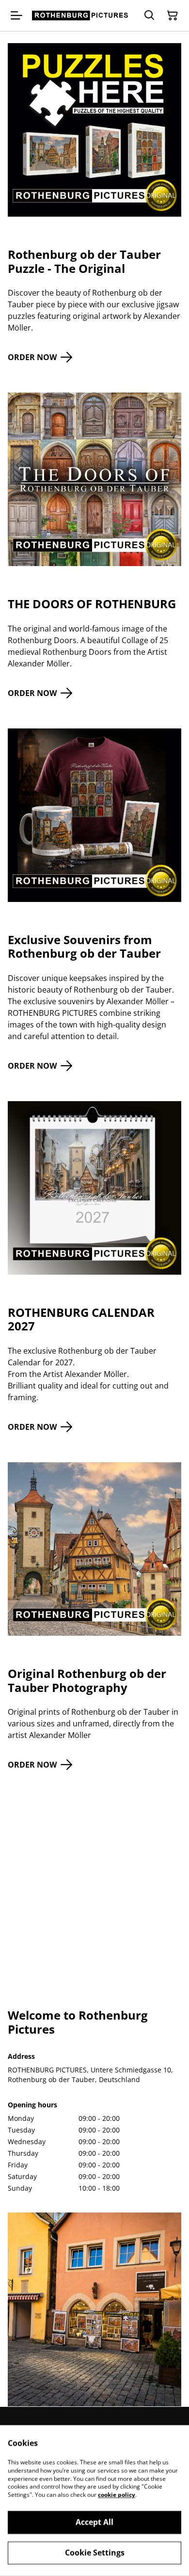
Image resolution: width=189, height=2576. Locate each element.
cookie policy (117, 2495)
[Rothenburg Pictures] (81, 16)
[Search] (149, 16)
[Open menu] (16, 16)
